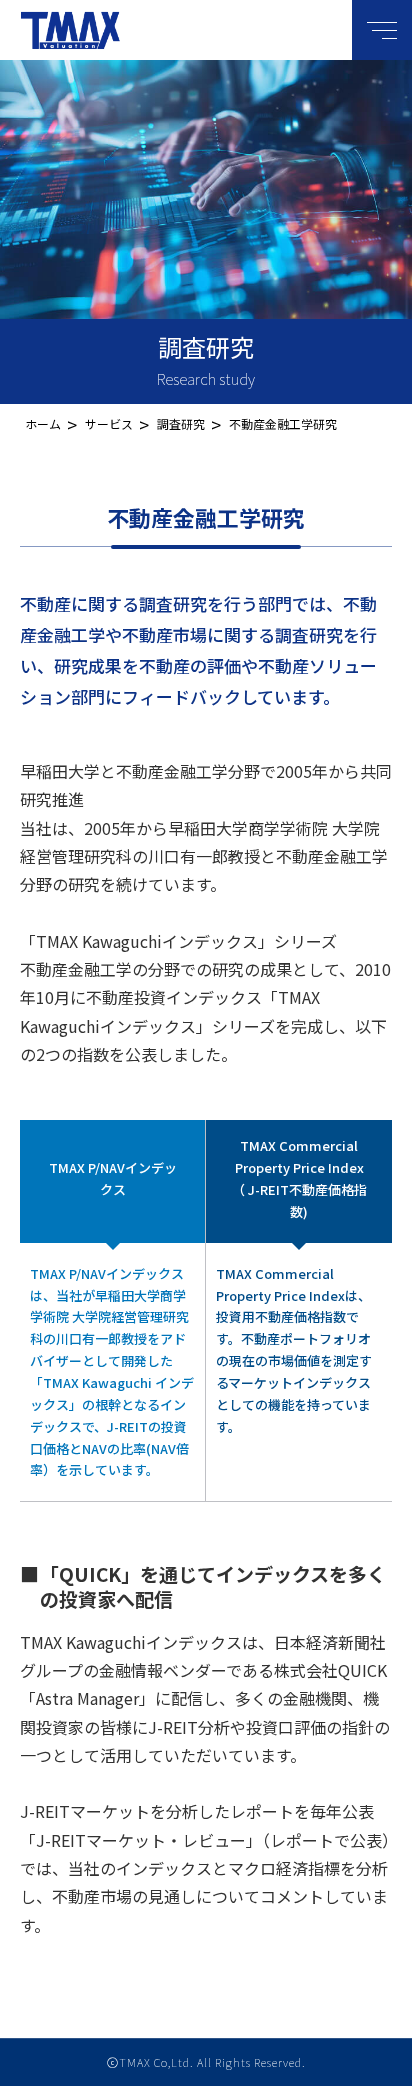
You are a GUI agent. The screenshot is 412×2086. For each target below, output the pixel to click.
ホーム (43, 424)
